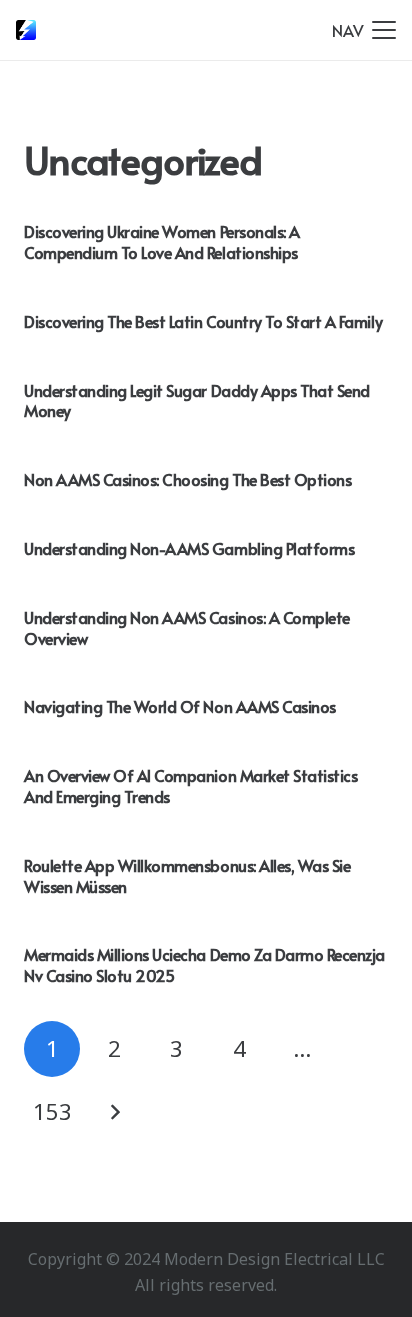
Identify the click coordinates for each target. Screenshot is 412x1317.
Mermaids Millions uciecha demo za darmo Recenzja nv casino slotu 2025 (204, 964)
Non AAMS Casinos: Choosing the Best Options (187, 479)
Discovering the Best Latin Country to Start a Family (203, 321)
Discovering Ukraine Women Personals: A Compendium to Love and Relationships (162, 241)
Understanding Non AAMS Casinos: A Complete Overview (187, 627)
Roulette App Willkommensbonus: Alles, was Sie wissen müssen (187, 875)
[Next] (114, 1112)
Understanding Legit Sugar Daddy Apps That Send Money (197, 400)
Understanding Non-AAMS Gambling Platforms (189, 548)
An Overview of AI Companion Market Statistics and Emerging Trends (190, 785)
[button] (364, 30)
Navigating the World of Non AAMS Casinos (180, 706)
